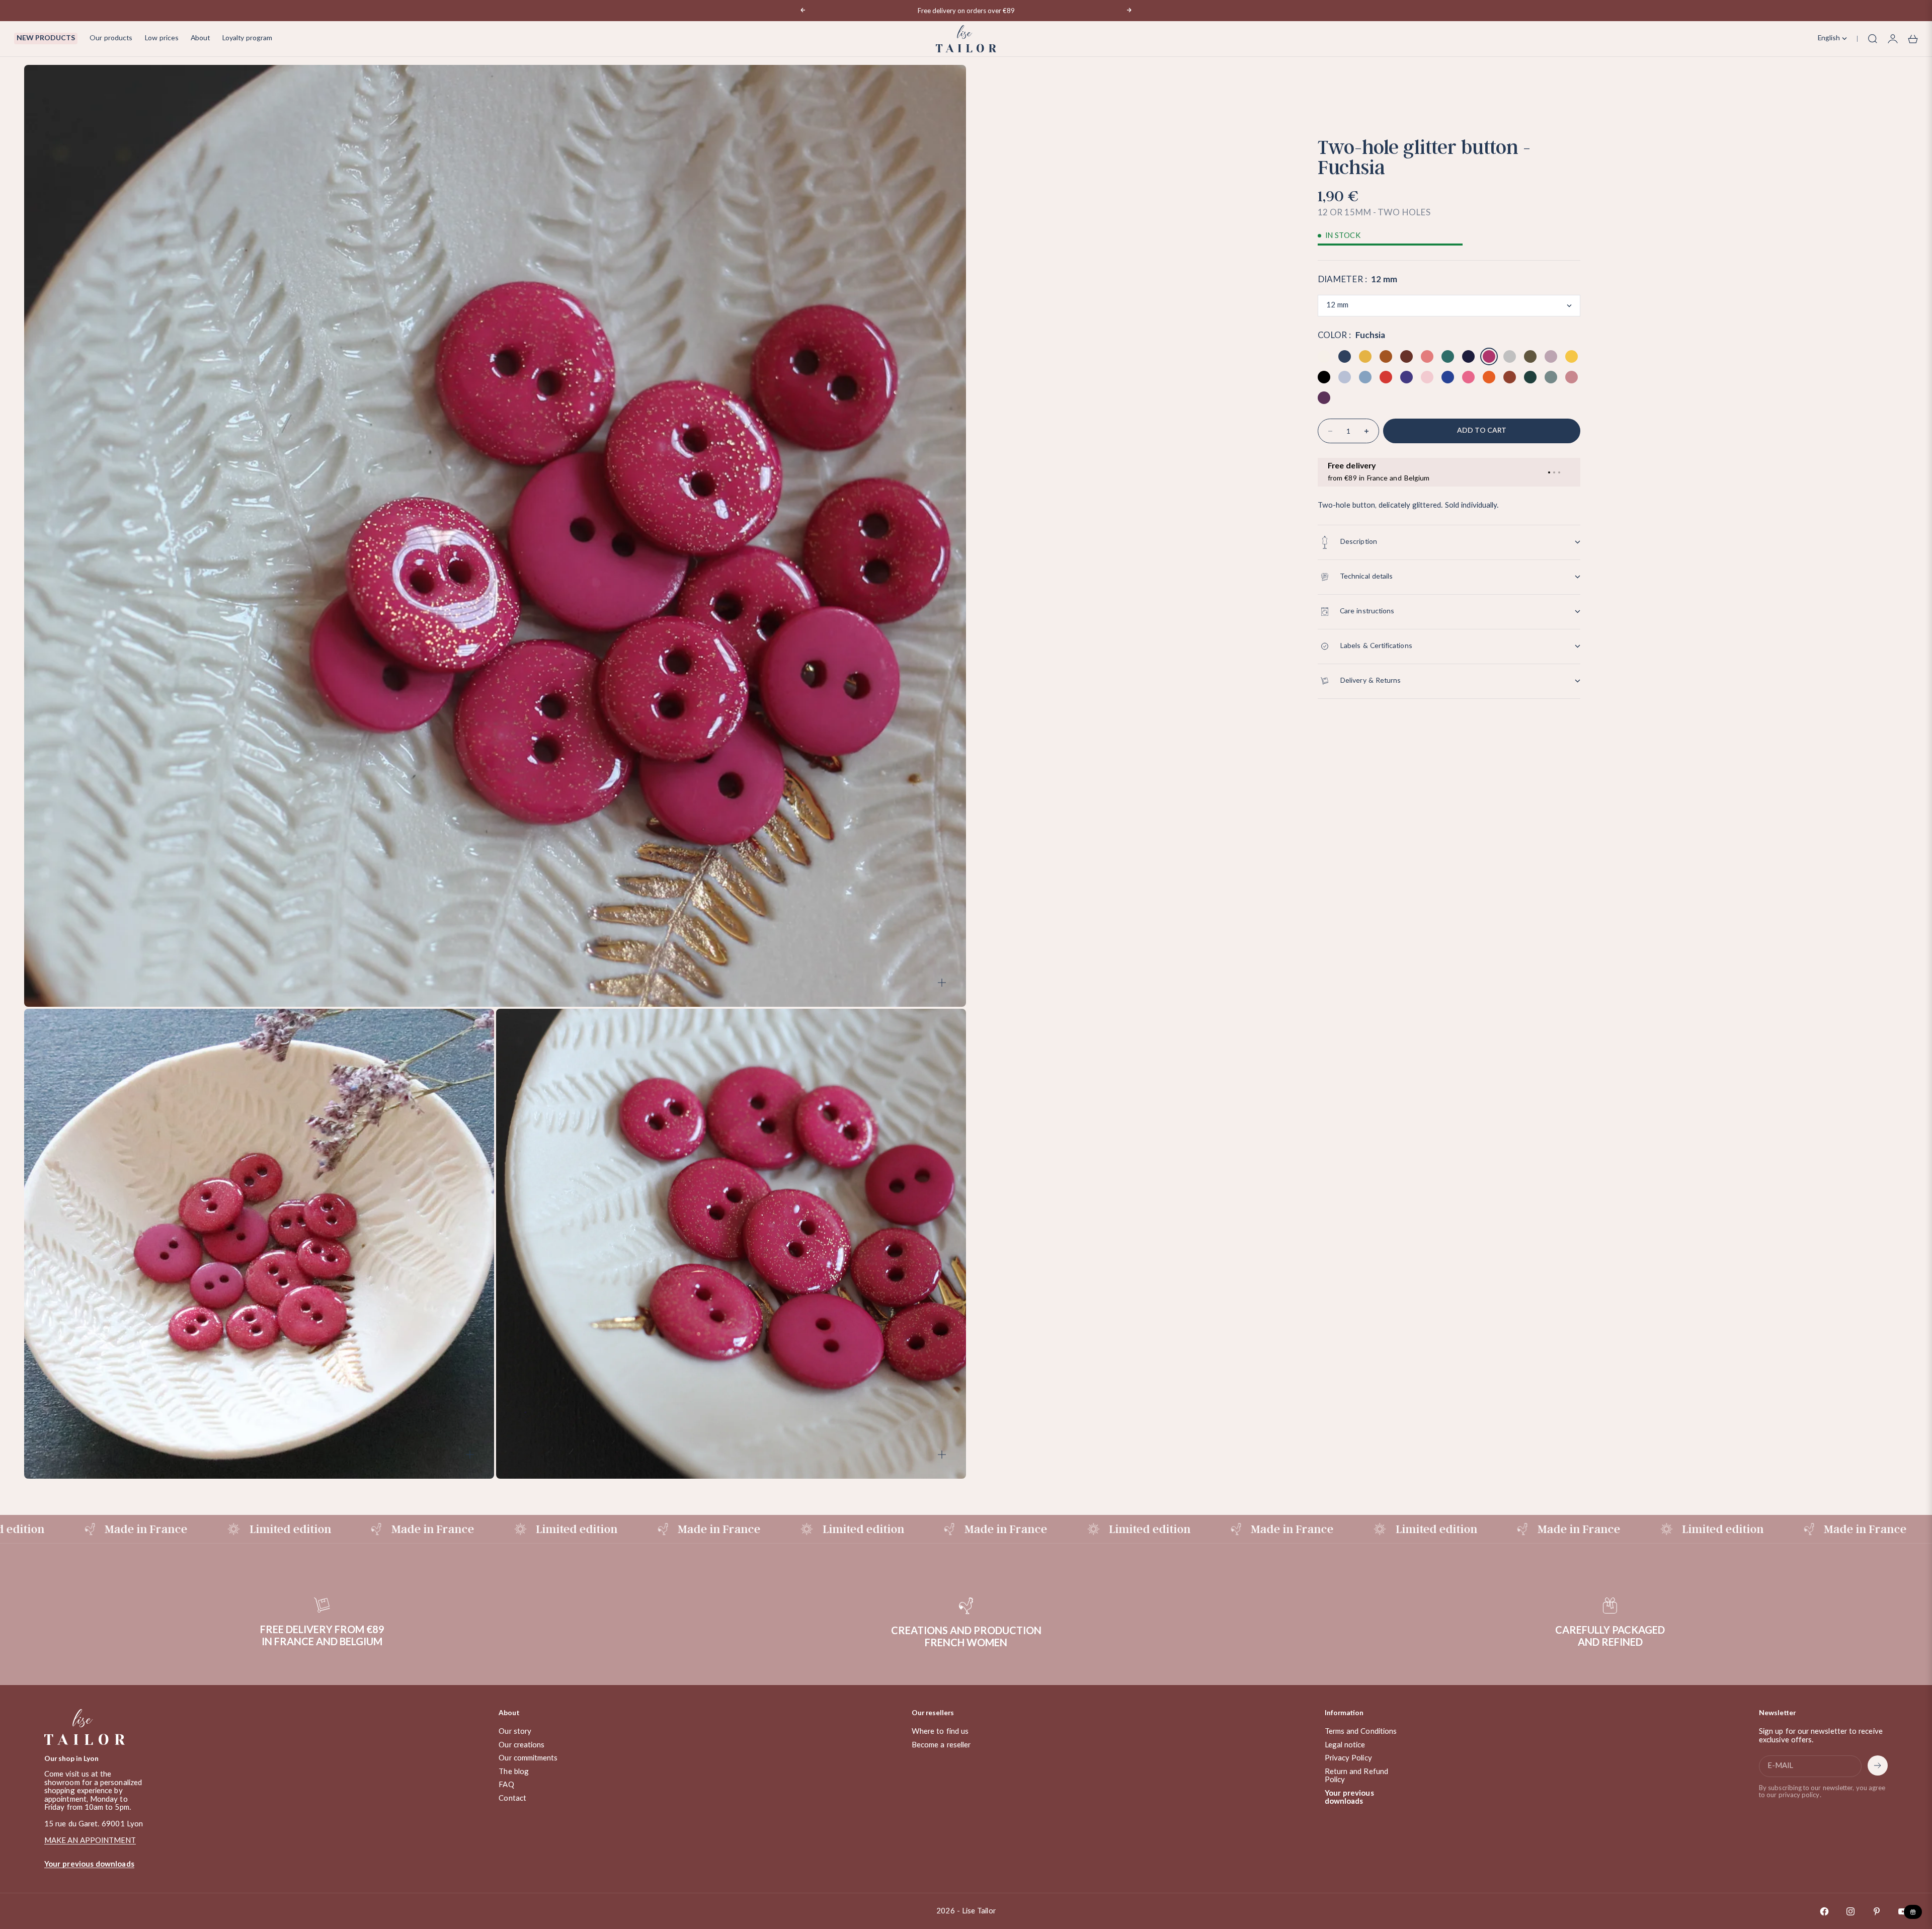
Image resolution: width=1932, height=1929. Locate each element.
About (200, 38)
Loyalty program (247, 38)
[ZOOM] (942, 983)
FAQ (506, 1785)
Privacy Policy (1348, 1758)
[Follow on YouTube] (1903, 1911)
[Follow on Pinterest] (1877, 1911)
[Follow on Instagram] (1850, 1911)
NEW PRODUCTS (46, 38)
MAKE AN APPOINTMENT (90, 1841)
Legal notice (1345, 1745)
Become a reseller (941, 1745)
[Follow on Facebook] (1824, 1911)
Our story (515, 1732)
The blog (514, 1772)
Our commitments (528, 1758)
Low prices (162, 38)
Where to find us (940, 1732)
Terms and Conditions (1361, 1732)
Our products (111, 38)
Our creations (521, 1745)
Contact (512, 1798)
